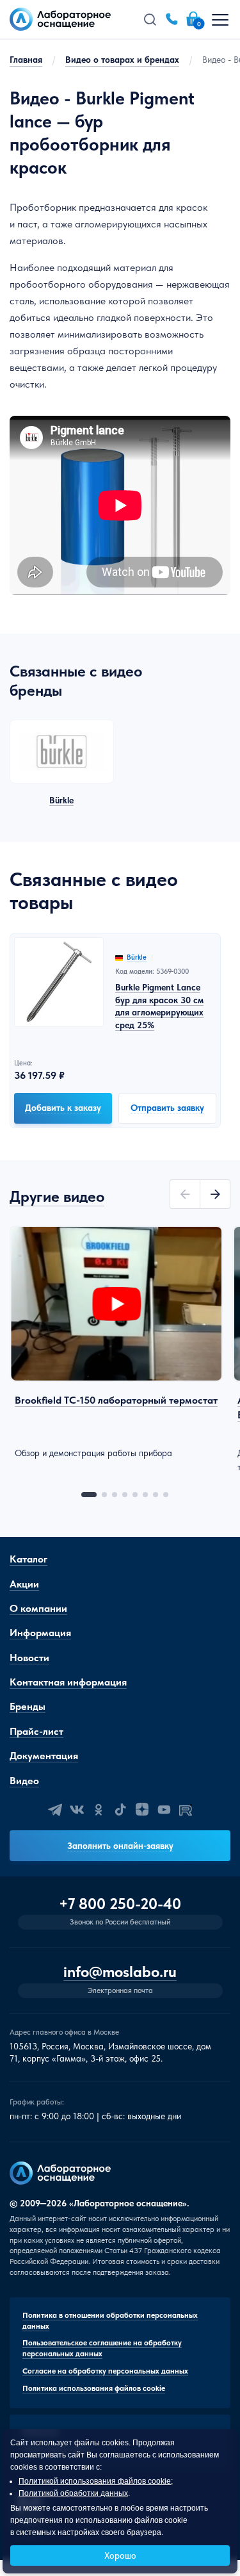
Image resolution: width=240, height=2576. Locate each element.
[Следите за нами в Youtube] (164, 1810)
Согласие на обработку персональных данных (105, 2371)
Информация (40, 1633)
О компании (38, 1608)
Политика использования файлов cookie (94, 2388)
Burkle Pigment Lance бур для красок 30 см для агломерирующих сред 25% (159, 1006)
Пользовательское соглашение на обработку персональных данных (102, 2348)
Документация (44, 1756)
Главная (26, 60)
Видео (24, 1781)
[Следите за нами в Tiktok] (120, 1810)
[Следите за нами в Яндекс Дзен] (142, 1810)
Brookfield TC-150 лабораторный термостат (116, 1400)
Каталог (28, 1559)
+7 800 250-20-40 (120, 1904)
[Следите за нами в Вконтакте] (77, 1810)
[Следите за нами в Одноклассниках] (99, 1810)
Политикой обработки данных (73, 2493)
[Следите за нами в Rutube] (186, 1810)
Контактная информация (68, 1682)
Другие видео (57, 1196)
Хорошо (120, 2555)
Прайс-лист (36, 1731)
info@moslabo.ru (120, 1972)
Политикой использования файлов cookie (95, 2481)
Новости (29, 1658)
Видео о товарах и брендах (122, 60)
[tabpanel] (116, 1343)
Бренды (28, 1706)
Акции (24, 1584)
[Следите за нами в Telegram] (55, 1810)
